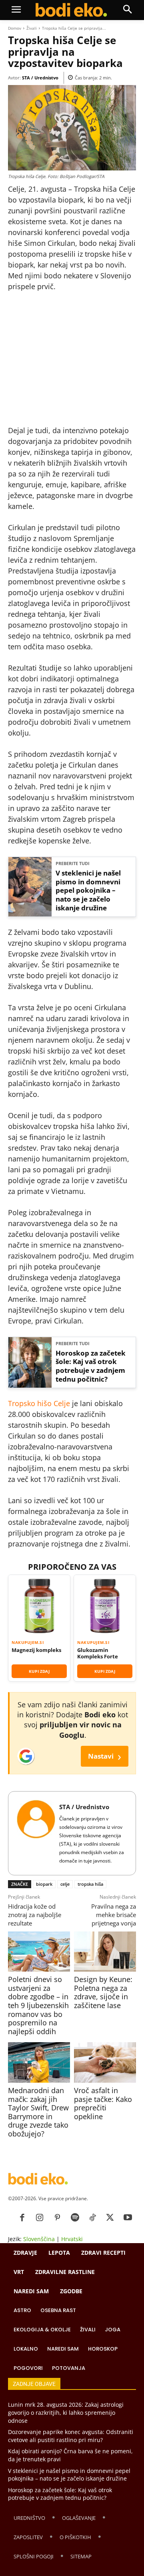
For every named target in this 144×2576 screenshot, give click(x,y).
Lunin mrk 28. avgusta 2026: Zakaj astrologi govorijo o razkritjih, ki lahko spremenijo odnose (66, 2412)
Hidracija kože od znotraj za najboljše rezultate (35, 1915)
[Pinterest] (57, 2218)
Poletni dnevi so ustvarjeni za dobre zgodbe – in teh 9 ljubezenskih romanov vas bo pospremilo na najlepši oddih (38, 2005)
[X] (110, 2218)
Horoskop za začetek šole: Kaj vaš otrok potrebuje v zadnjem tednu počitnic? (91, 1366)
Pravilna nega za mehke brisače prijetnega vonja (114, 1915)
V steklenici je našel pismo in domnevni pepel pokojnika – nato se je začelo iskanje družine (88, 891)
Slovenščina (39, 2239)
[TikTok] (92, 2218)
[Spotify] (75, 2218)
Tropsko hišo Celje (39, 1403)
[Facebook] (22, 2218)
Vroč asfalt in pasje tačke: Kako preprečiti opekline (103, 2103)
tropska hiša (90, 1884)
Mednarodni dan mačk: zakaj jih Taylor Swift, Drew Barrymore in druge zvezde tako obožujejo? (38, 2112)
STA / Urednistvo (40, 78)
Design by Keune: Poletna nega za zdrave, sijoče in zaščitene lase (103, 1992)
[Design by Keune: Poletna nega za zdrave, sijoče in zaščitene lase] (105, 1952)
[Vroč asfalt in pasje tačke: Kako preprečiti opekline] (105, 2062)
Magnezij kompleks (36, 1650)
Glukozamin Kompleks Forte (98, 1653)
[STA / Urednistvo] (36, 1833)
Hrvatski (72, 2239)
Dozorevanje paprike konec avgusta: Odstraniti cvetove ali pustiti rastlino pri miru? (71, 2436)
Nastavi (105, 1756)
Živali (32, 28)
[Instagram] (40, 2218)
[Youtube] (128, 2218)
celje (65, 1884)
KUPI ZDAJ (39, 1671)
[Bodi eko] (71, 10)
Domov (15, 28)
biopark (44, 1884)
